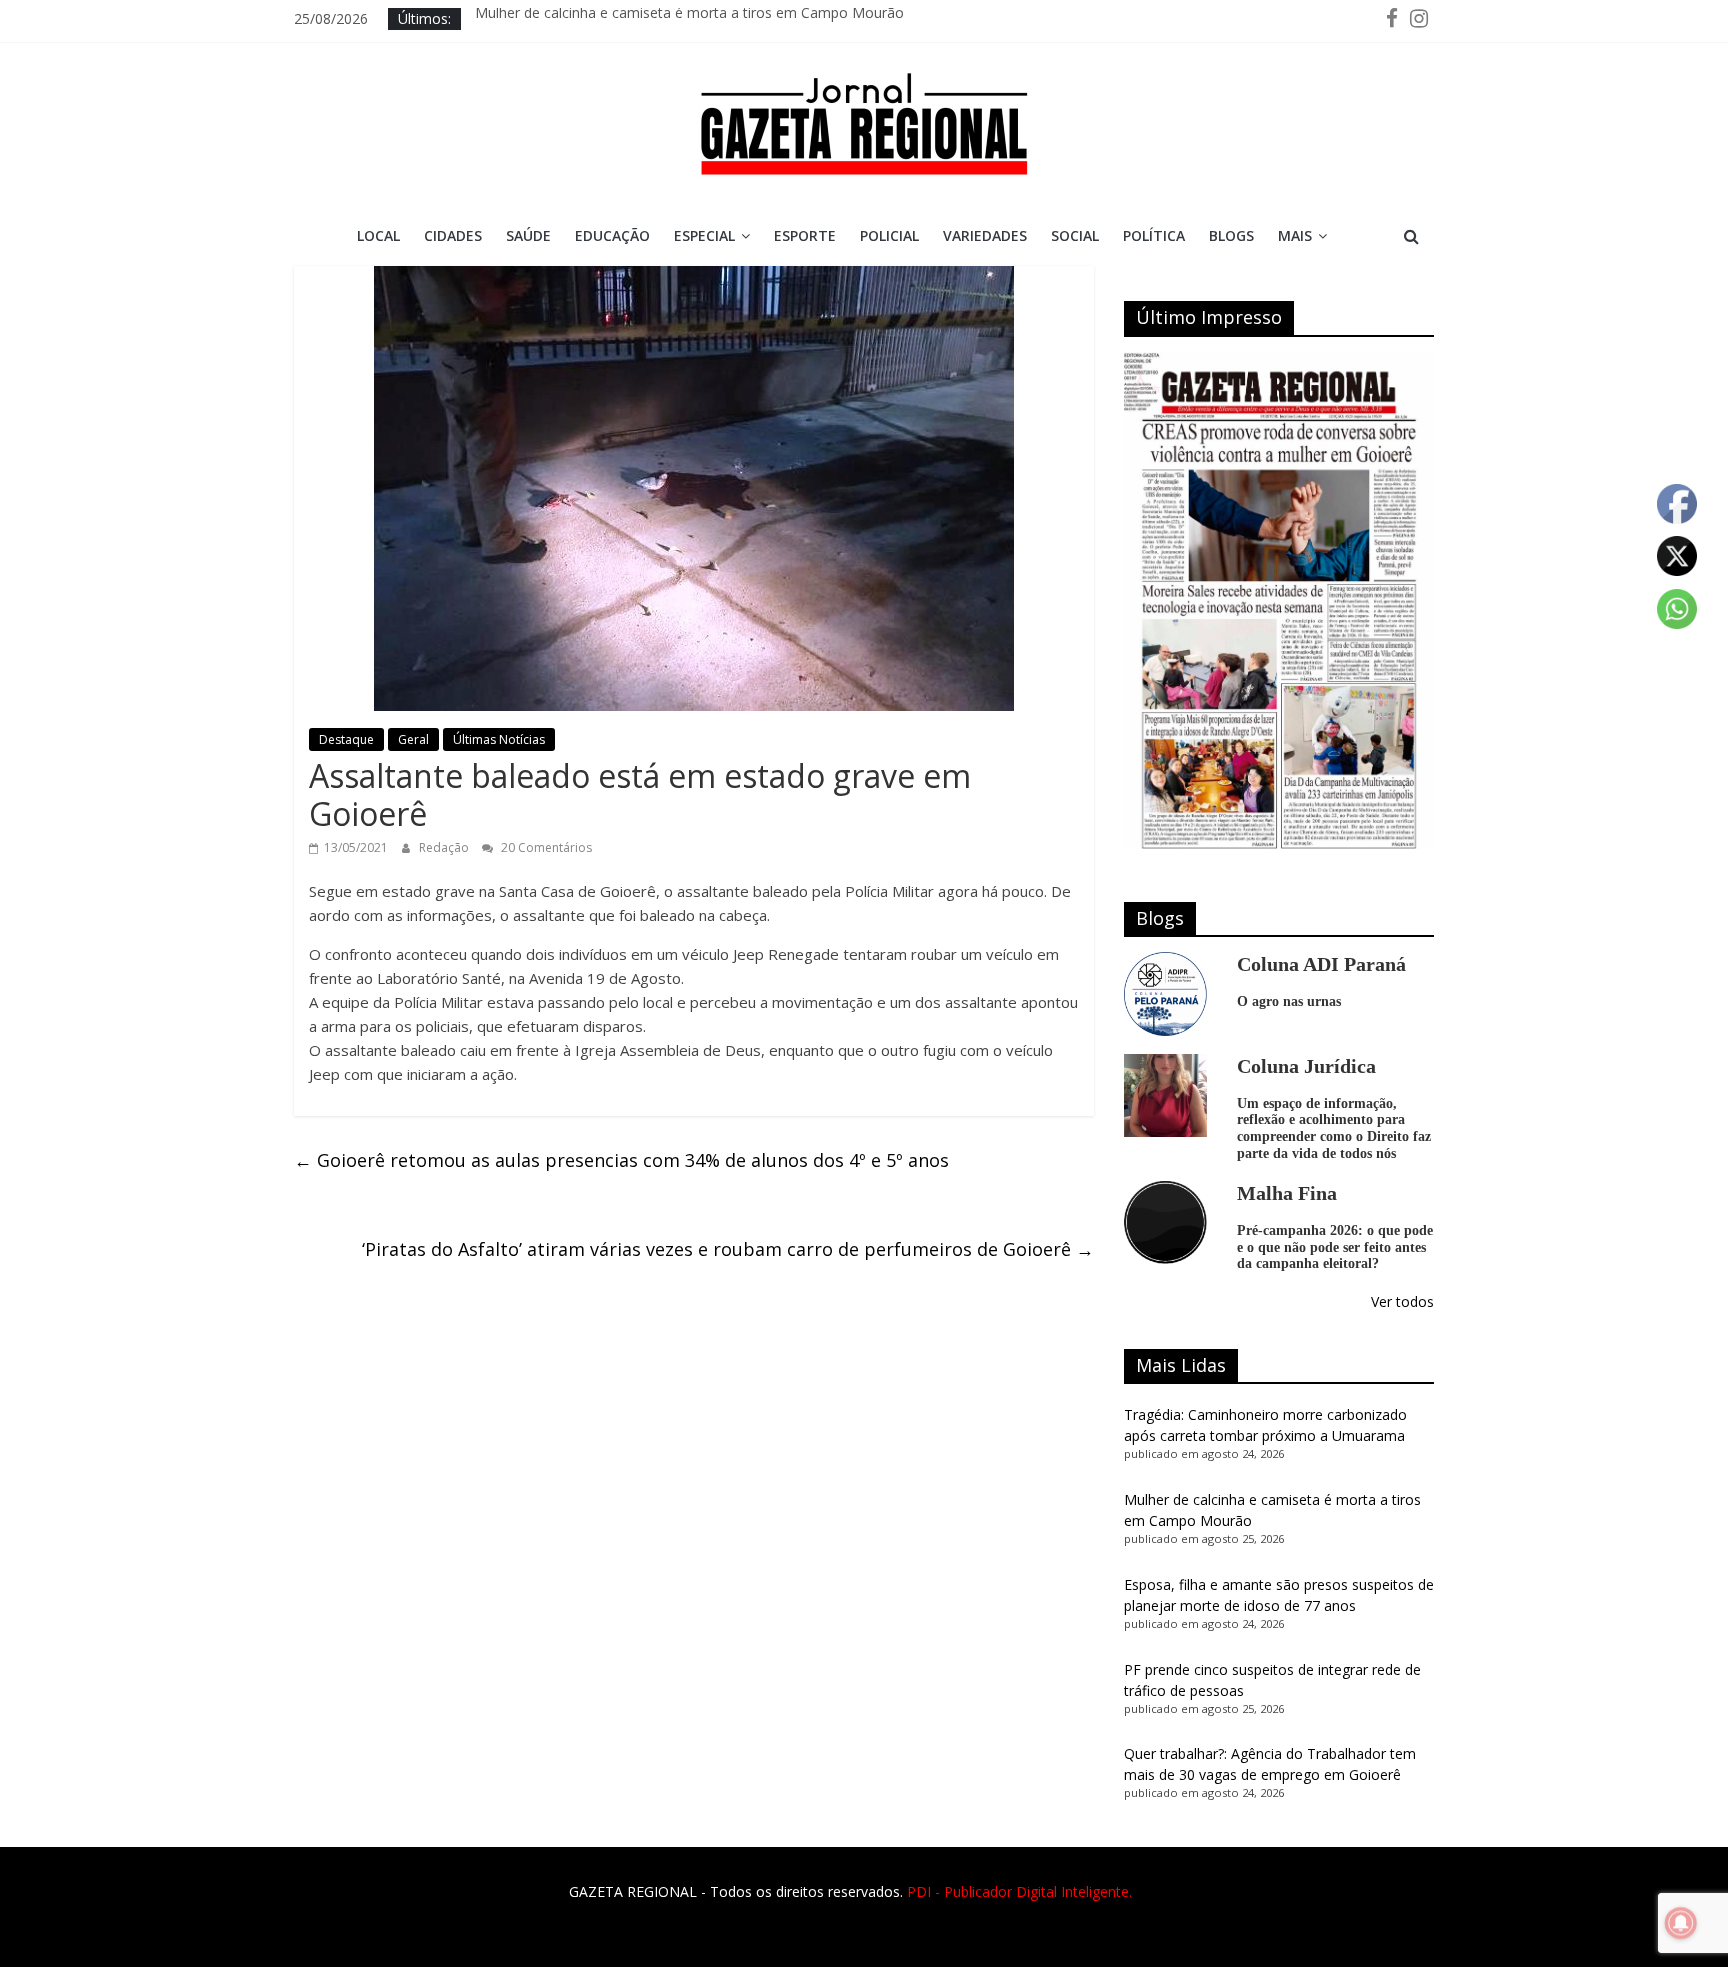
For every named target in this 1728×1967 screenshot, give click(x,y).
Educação (612, 235)
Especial (704, 235)
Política (1154, 235)
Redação (445, 847)
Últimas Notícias (499, 739)
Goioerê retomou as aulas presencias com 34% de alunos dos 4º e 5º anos (621, 1160)
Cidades (453, 235)
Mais (1295, 235)
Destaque (346, 739)
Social (1075, 235)
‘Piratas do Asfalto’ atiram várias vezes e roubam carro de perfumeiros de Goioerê (728, 1249)
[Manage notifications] (1681, 1923)
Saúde (528, 235)
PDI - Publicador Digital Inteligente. (1019, 1891)
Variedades (985, 235)
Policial (889, 235)
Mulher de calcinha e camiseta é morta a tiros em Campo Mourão (689, 18)
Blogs (1231, 235)
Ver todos (1402, 1301)
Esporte (805, 235)
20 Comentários (545, 847)
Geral (413, 739)
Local (378, 235)
